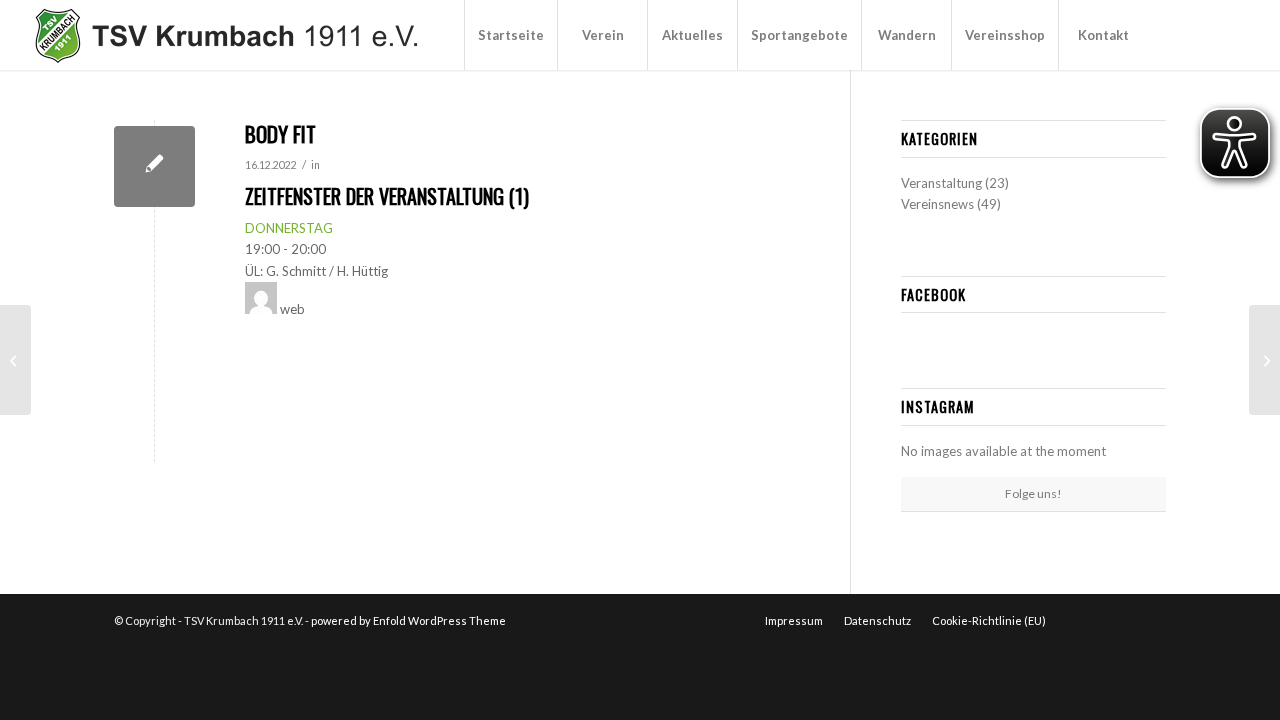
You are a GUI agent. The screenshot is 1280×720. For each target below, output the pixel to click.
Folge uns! (1033, 493)
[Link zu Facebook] (1179, 34)
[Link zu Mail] (1239, 34)
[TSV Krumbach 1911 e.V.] (223, 35)
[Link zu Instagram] (1209, 34)
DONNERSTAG (289, 228)
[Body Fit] (154, 166)
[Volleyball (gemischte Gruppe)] (1264, 360)
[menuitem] (510, 35)
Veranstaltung (941, 183)
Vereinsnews (937, 204)
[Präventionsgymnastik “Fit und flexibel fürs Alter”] (15, 360)
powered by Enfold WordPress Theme (408, 620)
